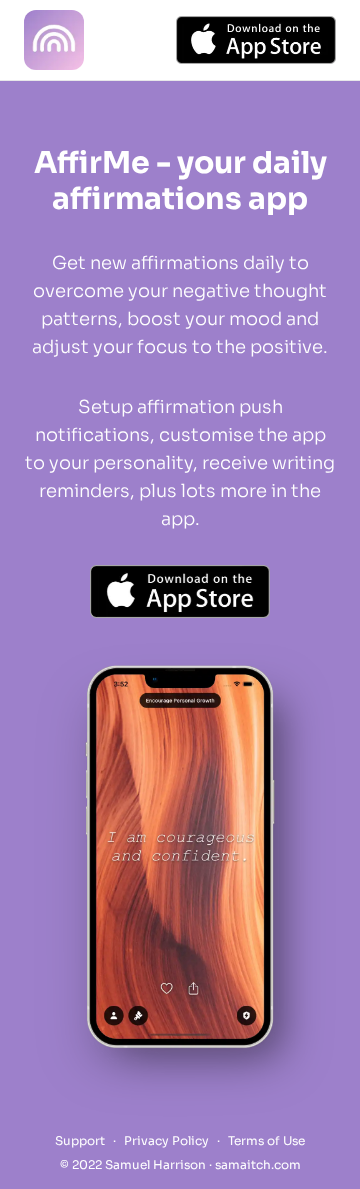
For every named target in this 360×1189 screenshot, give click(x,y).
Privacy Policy (166, 1140)
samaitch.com (258, 1164)
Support (80, 1140)
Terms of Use (266, 1140)
